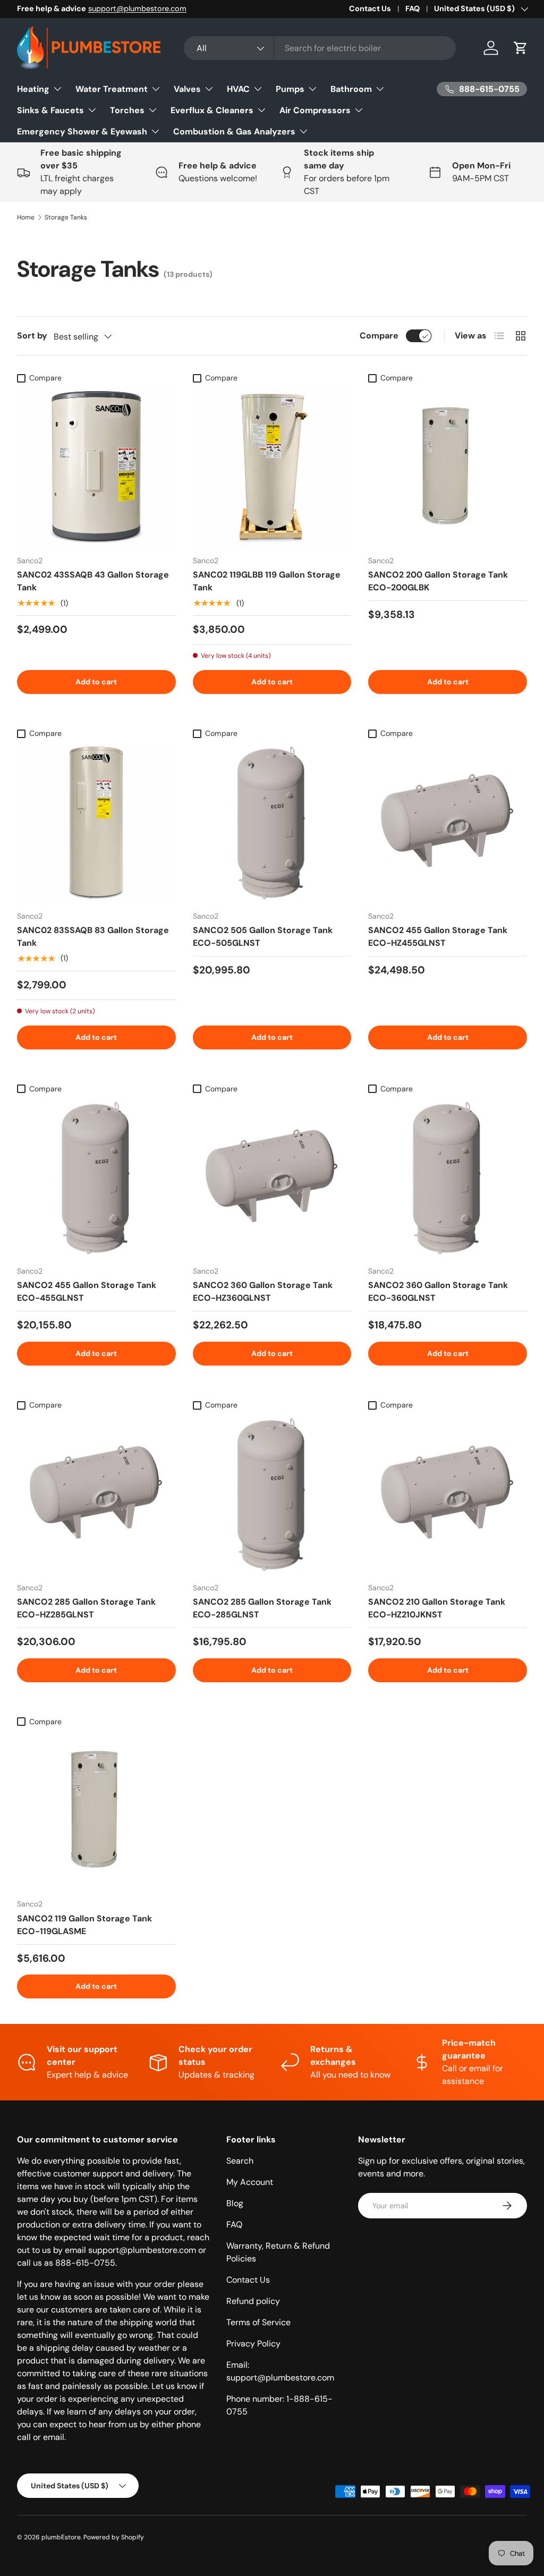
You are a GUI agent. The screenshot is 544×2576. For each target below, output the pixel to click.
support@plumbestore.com (137, 9)
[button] (521, 48)
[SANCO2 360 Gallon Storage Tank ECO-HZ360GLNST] (272, 1178)
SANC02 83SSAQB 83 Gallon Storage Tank (93, 937)
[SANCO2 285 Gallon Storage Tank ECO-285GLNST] (272, 1494)
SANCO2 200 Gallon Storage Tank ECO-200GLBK (438, 581)
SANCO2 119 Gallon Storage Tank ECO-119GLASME (84, 1925)
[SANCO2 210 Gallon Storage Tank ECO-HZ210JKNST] (448, 1494)
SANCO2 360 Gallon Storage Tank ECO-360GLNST (438, 1291)
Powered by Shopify (114, 2537)
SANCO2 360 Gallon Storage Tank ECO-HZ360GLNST (263, 1291)
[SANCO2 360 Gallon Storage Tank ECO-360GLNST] (448, 1178)
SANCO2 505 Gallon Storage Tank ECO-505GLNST (263, 937)
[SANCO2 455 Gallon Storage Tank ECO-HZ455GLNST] (448, 823)
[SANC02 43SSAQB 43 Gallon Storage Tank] (96, 467)
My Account (250, 2182)
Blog (235, 2203)
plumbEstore (61, 2537)
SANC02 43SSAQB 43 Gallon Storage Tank (93, 581)
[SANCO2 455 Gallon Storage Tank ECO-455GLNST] (96, 1178)
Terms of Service (258, 2322)
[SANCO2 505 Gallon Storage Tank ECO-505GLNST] (272, 823)
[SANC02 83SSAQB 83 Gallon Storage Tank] (96, 823)
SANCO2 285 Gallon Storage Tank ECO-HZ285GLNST (86, 1608)
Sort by (32, 336)
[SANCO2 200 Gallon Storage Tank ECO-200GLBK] (448, 467)
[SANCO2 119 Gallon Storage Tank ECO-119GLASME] (96, 1811)
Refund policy (253, 2301)
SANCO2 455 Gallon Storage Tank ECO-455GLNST (87, 1291)
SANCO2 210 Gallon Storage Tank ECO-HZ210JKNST (437, 1608)
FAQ (413, 9)
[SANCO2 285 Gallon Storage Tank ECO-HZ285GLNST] (96, 1494)
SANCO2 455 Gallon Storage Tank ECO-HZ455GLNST (438, 937)
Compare (379, 336)
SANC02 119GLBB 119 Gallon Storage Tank (267, 581)
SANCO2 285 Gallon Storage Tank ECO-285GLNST (262, 1608)
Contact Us (370, 9)
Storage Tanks (66, 217)
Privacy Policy (253, 2344)
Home (26, 217)
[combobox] (320, 48)
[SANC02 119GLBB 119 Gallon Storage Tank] (272, 467)
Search (240, 2161)
